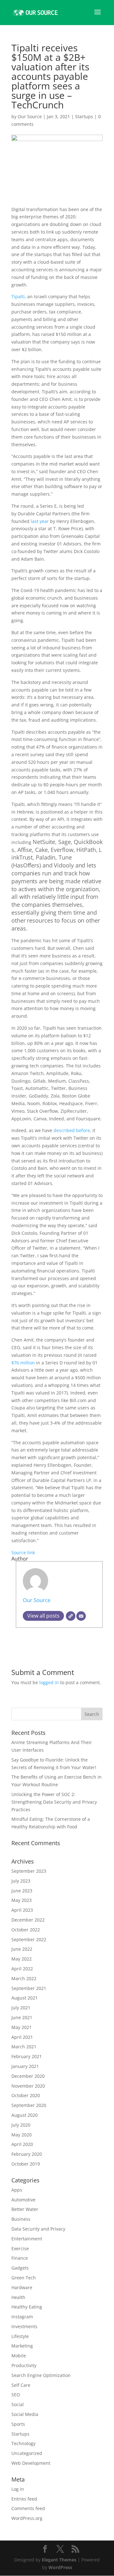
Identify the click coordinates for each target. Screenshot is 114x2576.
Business (21, 2219)
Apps (17, 2190)
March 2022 (24, 1978)
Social (18, 2404)
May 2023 (22, 1900)
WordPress (60, 2567)
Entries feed (24, 2499)
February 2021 (27, 2056)
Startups (84, 116)
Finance (20, 2258)
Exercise (20, 2248)
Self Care (21, 2385)
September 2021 (29, 1988)
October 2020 (26, 2095)
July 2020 (21, 2125)
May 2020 (22, 2135)
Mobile (19, 2356)
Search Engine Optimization (41, 2375)
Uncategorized (27, 2453)
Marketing (22, 2346)
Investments (24, 2326)
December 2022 (28, 1920)
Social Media (25, 2414)
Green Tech (24, 2278)
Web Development (31, 2463)
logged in (49, 1682)
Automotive (23, 2200)
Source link (23, 1552)
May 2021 (22, 2027)
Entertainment (27, 2239)
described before (72, 1130)
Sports (18, 2424)
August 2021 (25, 1998)
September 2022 (29, 1939)
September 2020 (29, 2105)
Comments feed (28, 2508)
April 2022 (22, 1969)
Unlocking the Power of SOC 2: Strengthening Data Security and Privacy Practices (54, 1802)
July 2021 (21, 2008)
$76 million (23, 1363)
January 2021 (25, 2066)
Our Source (30, 116)
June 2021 (22, 2017)
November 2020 (28, 2086)
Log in (18, 2489)
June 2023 (22, 1891)
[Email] (81, 1616)
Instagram (22, 2317)
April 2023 (22, 1910)
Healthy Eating (27, 2307)
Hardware (22, 2287)
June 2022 (22, 1949)
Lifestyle (20, 2336)
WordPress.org (27, 2518)
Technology (23, 2443)
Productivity (24, 2365)
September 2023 (29, 1871)
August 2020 (25, 2115)
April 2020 (22, 2144)
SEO (16, 2395)
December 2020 (28, 2076)
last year (40, 521)
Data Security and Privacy (38, 2229)
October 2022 (26, 1930)
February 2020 (27, 2154)
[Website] (71, 1616)
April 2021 (22, 2037)
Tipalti (18, 296)
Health (18, 2297)
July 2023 (21, 1881)
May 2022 (22, 1959)
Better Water (25, 2209)
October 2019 (26, 2164)
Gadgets (20, 2268)
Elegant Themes (59, 2560)
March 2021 (24, 2047)
